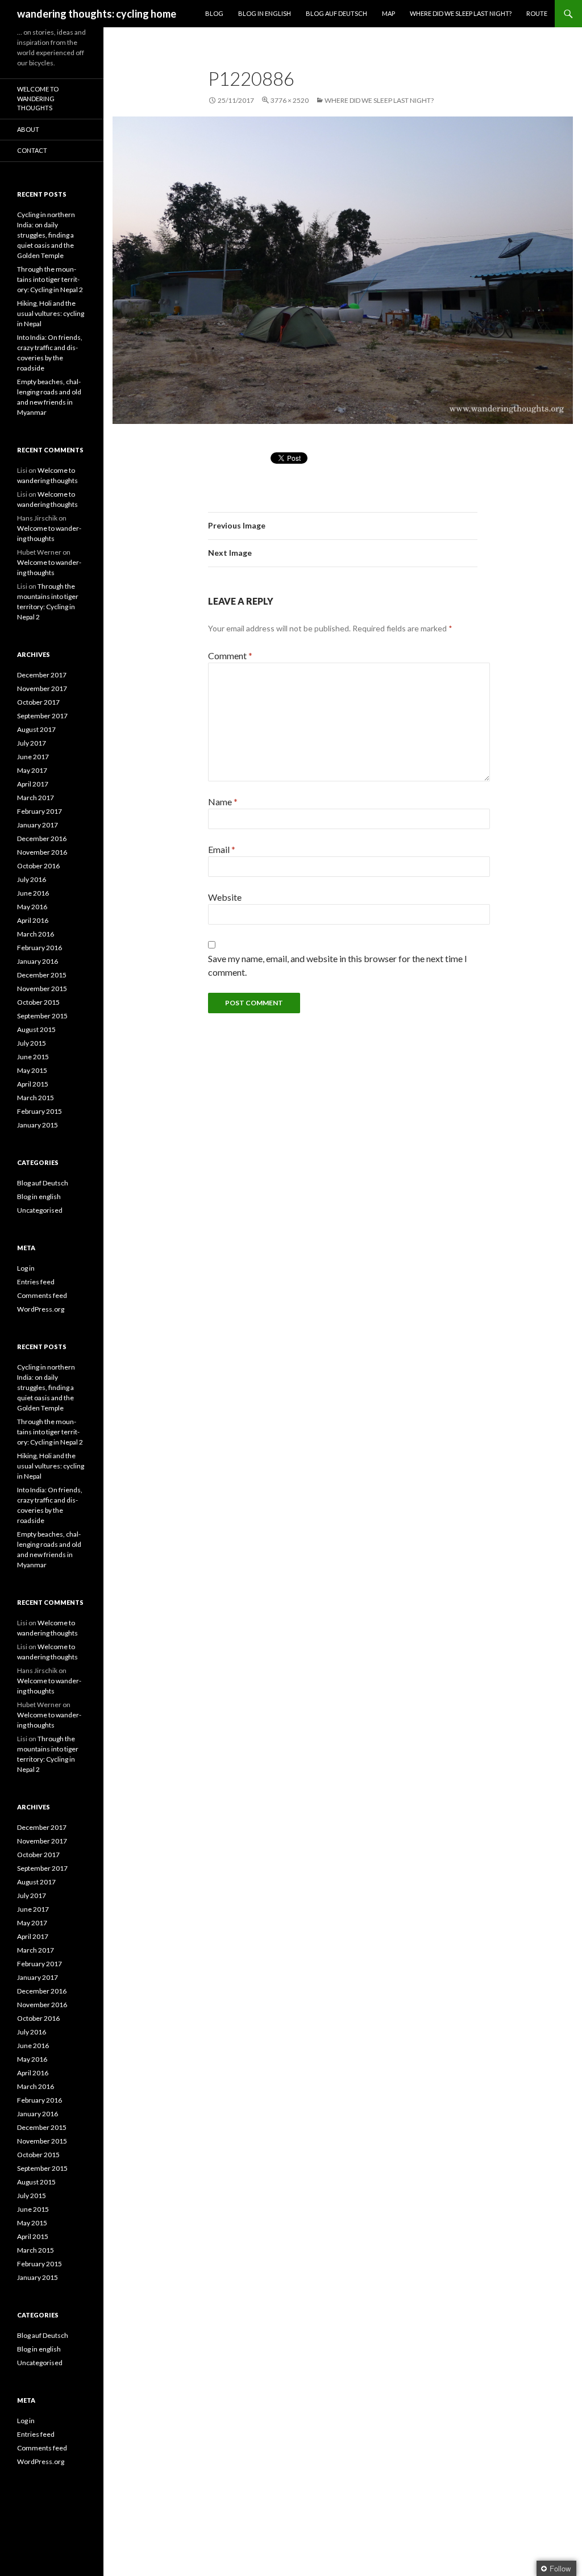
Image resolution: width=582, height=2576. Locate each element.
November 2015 (42, 989)
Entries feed (36, 1282)
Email (222, 849)
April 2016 (33, 920)
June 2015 (33, 1057)
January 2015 (38, 1125)
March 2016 (36, 934)
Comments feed (42, 1295)
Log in (26, 1268)
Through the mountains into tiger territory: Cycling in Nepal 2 (50, 279)
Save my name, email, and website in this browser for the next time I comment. (338, 965)
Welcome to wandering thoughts (38, 98)
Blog (214, 13)
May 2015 (32, 1070)
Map (388, 13)
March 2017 (36, 798)
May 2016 (32, 907)
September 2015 (42, 1016)
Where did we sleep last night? (461, 13)
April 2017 (33, 784)
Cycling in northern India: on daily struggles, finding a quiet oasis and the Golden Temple (46, 235)
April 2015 (33, 1084)
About (28, 129)
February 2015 (40, 1111)
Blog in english (39, 1197)
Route (537, 13)
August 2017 (36, 729)
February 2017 (40, 811)
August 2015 (36, 1029)
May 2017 (32, 770)
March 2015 (36, 1098)
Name (223, 802)
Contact (32, 150)
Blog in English (265, 13)
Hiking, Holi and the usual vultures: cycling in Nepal (51, 313)
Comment (230, 656)
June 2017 (33, 757)
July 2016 (32, 879)
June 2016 (33, 893)
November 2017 (42, 688)
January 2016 (38, 961)
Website (225, 897)
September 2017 (42, 716)
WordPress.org (41, 1309)
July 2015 (32, 1043)
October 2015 (38, 1002)
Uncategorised (40, 1210)
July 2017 (32, 743)
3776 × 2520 (290, 100)
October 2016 (38, 866)
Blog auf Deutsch (336, 13)
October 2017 (38, 702)
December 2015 (42, 975)
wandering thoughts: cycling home (97, 14)
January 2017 (38, 825)
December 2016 (42, 838)
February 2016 (40, 948)
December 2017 (42, 675)
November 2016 (42, 852)
